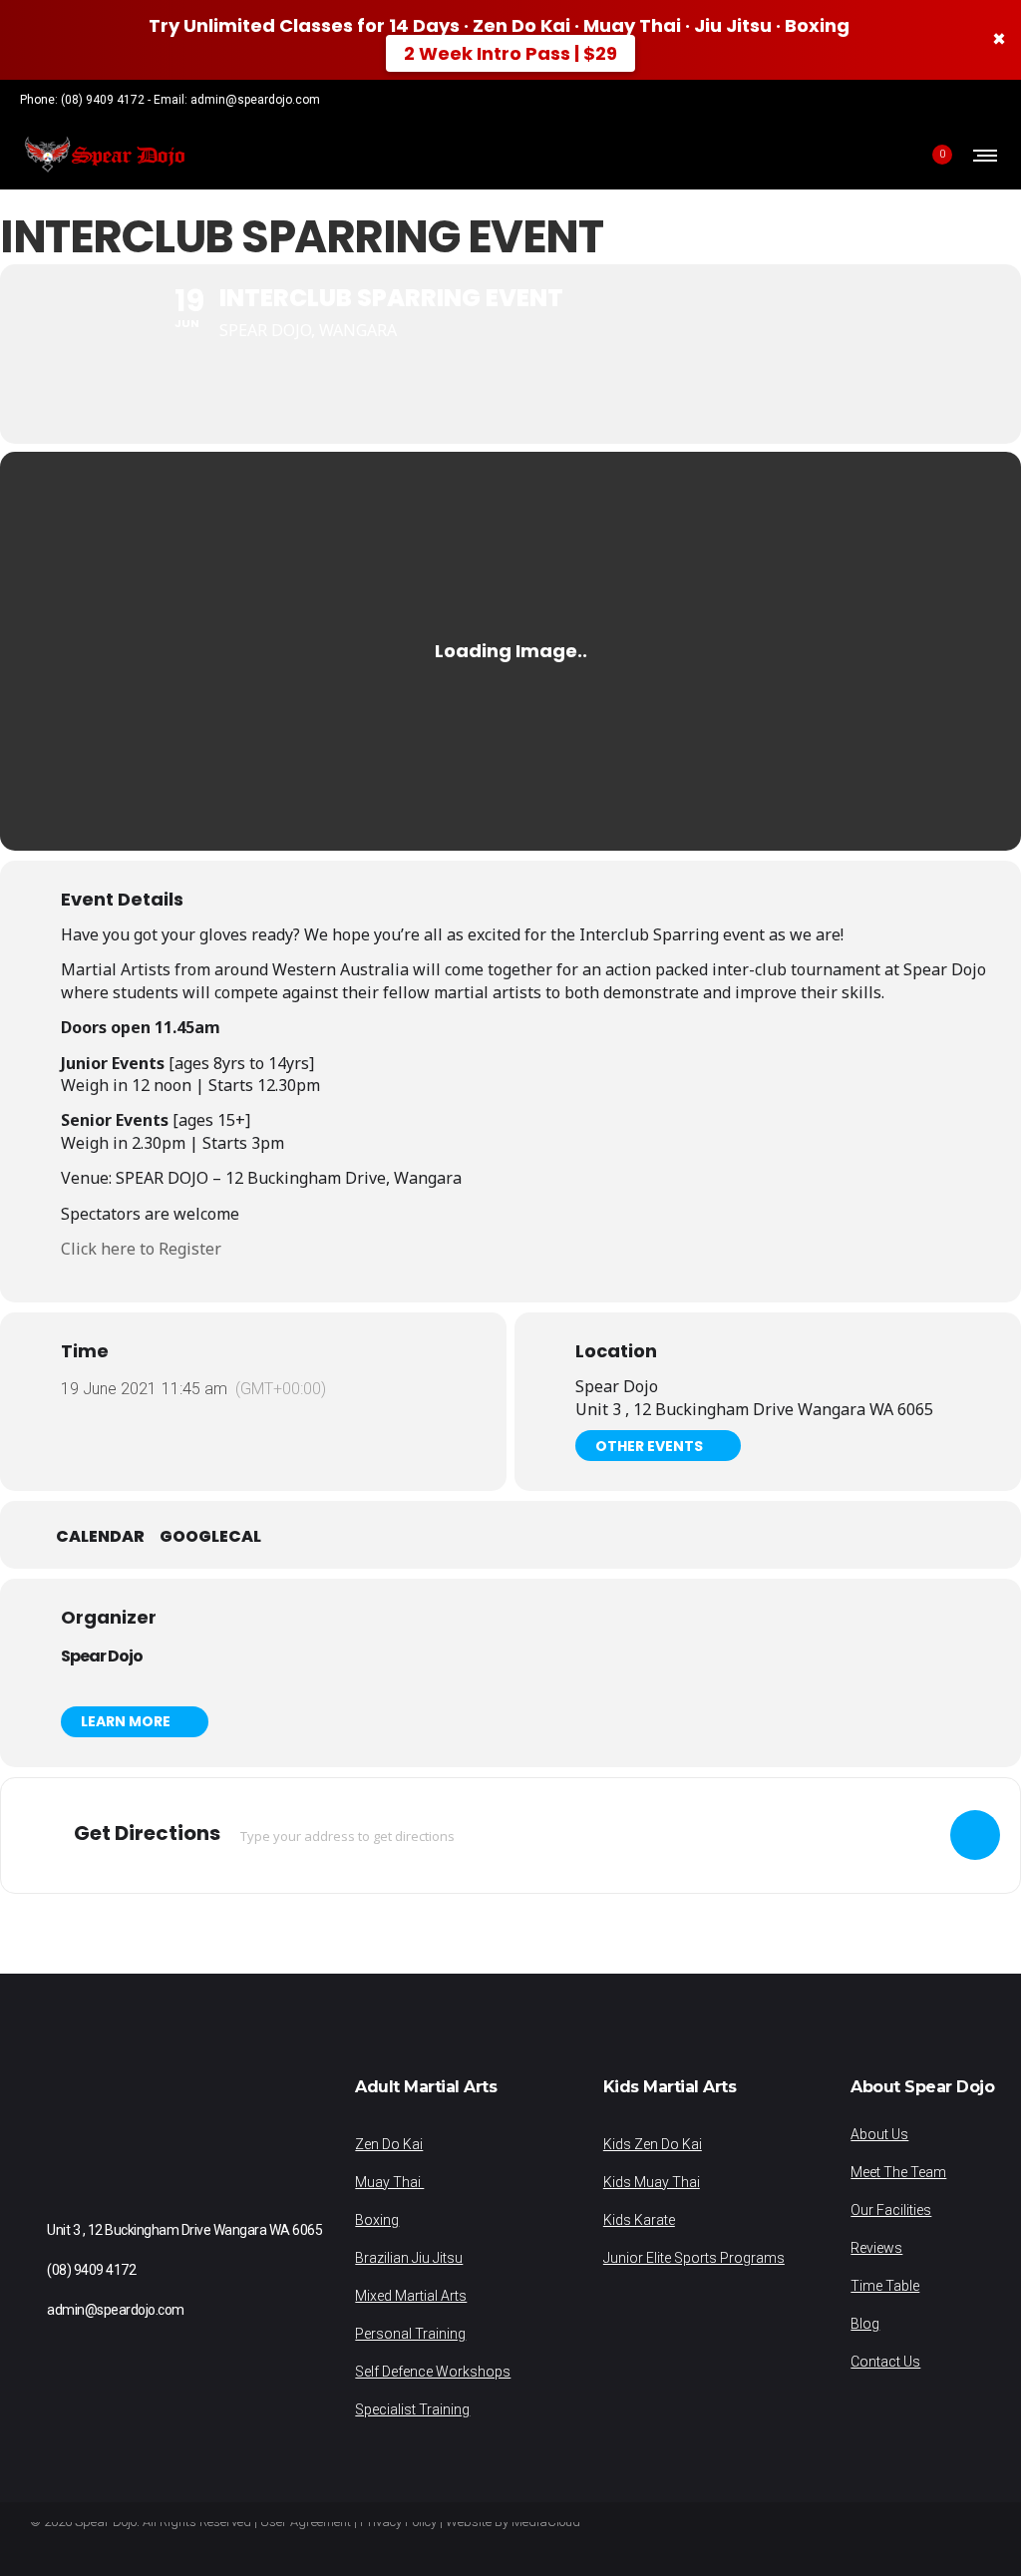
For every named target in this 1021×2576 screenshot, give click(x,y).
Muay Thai (389, 2182)
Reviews (876, 2248)
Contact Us (885, 2362)
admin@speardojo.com (255, 100)
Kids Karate (639, 2220)
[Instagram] (969, 100)
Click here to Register (141, 1249)
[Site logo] (104, 155)
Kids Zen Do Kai (653, 2144)
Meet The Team (898, 2172)
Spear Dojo (102, 1656)
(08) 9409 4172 (103, 100)
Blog (865, 2324)
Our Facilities (891, 2210)
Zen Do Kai (389, 2144)
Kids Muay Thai (652, 2182)
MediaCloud (546, 2522)
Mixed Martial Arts (411, 2296)
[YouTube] (995, 100)
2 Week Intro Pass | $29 (510, 53)
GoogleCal (210, 1537)
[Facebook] (943, 100)
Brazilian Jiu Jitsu (409, 2258)
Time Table (885, 2286)
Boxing (377, 2220)
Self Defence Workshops (433, 2372)
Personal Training (410, 2334)
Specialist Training (412, 2409)
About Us (879, 2134)
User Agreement (306, 2522)
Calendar (100, 1537)
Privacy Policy (398, 2522)
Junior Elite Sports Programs (694, 2258)
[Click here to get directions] (975, 1835)
